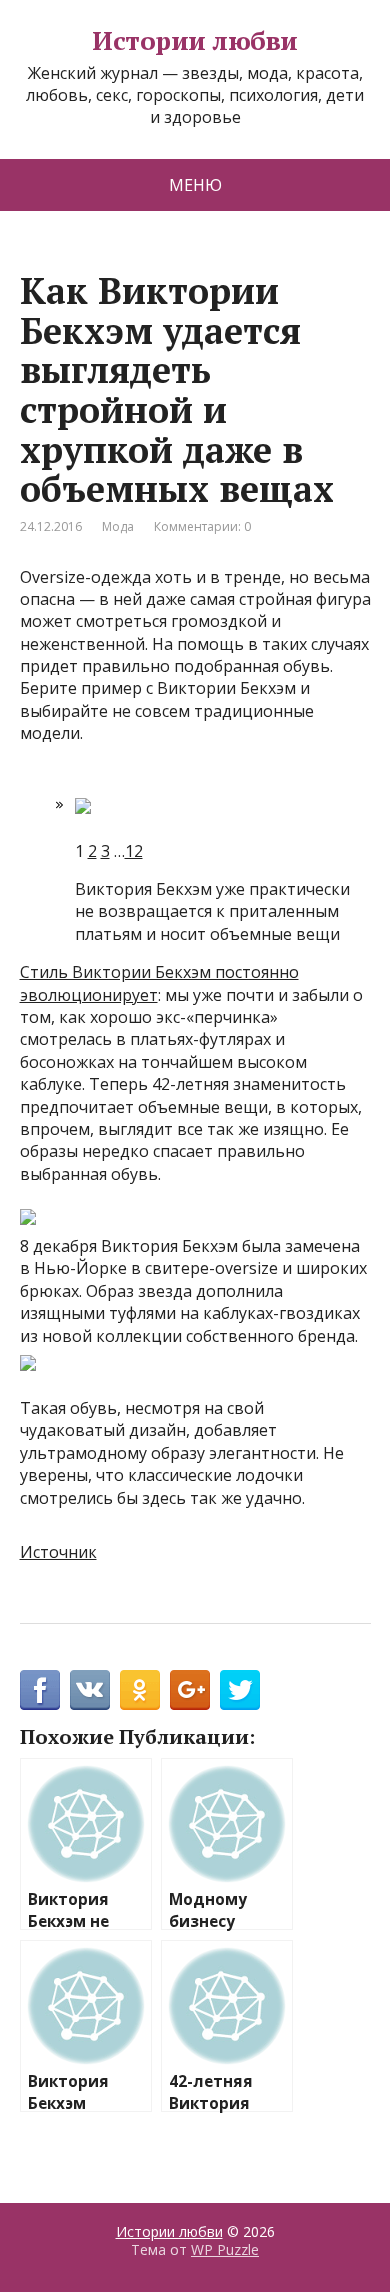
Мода (118, 526)
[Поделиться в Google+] (190, 1690)
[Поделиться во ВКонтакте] (90, 1690)
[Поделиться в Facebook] (40, 1690)
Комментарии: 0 (202, 526)
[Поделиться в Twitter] (240, 1690)
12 (134, 851)
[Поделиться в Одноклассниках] (140, 1690)
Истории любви (194, 41)
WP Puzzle (225, 2249)
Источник (58, 1552)
